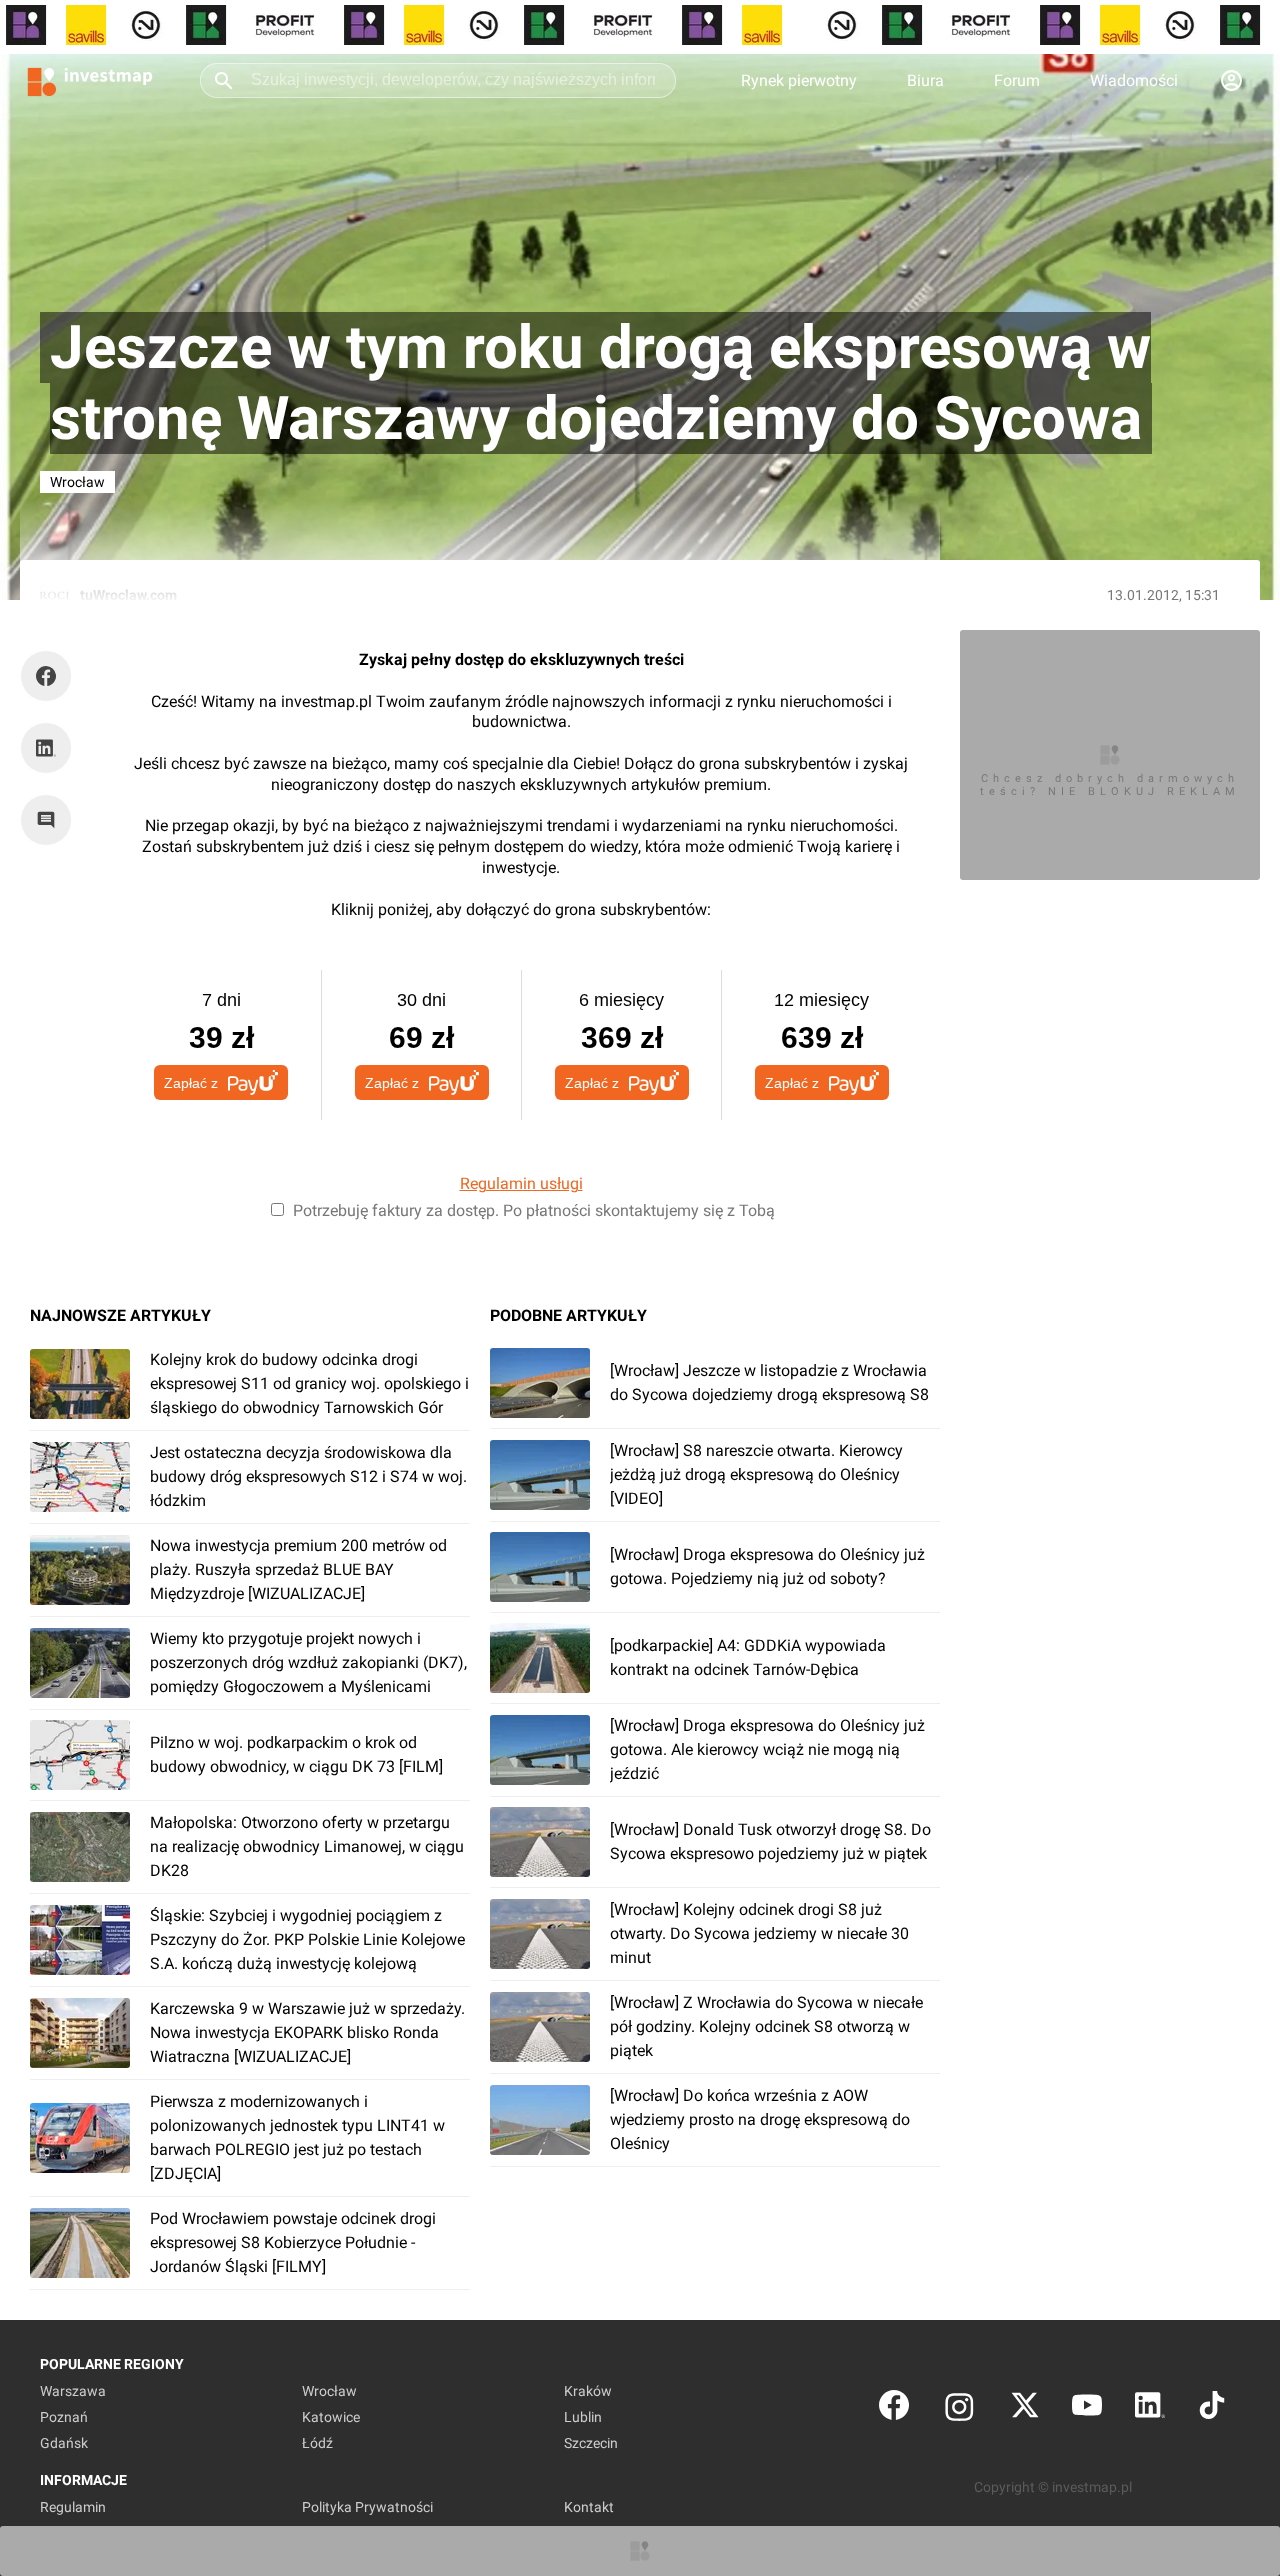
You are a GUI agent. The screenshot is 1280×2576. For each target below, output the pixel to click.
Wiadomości (1134, 80)
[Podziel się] (51, 676)
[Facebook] (894, 2409)
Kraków (588, 2391)
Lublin (583, 2417)
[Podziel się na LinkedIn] (46, 748)
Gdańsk (64, 2443)
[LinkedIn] (1150, 2409)
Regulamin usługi (521, 1183)
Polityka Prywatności (367, 2507)
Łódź (317, 2443)
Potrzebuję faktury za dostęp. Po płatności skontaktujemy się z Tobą (534, 1210)
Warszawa (73, 2391)
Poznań (64, 2417)
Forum (1017, 80)
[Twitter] (1025, 2409)
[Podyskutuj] (51, 820)
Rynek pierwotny (799, 80)
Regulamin (73, 2507)
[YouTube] (1087, 2409)
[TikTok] (1212, 2409)
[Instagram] (959, 2409)
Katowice (331, 2417)
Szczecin (591, 2443)
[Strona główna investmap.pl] (90, 80)
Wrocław (329, 2391)
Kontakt (589, 2507)
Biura (925, 80)
